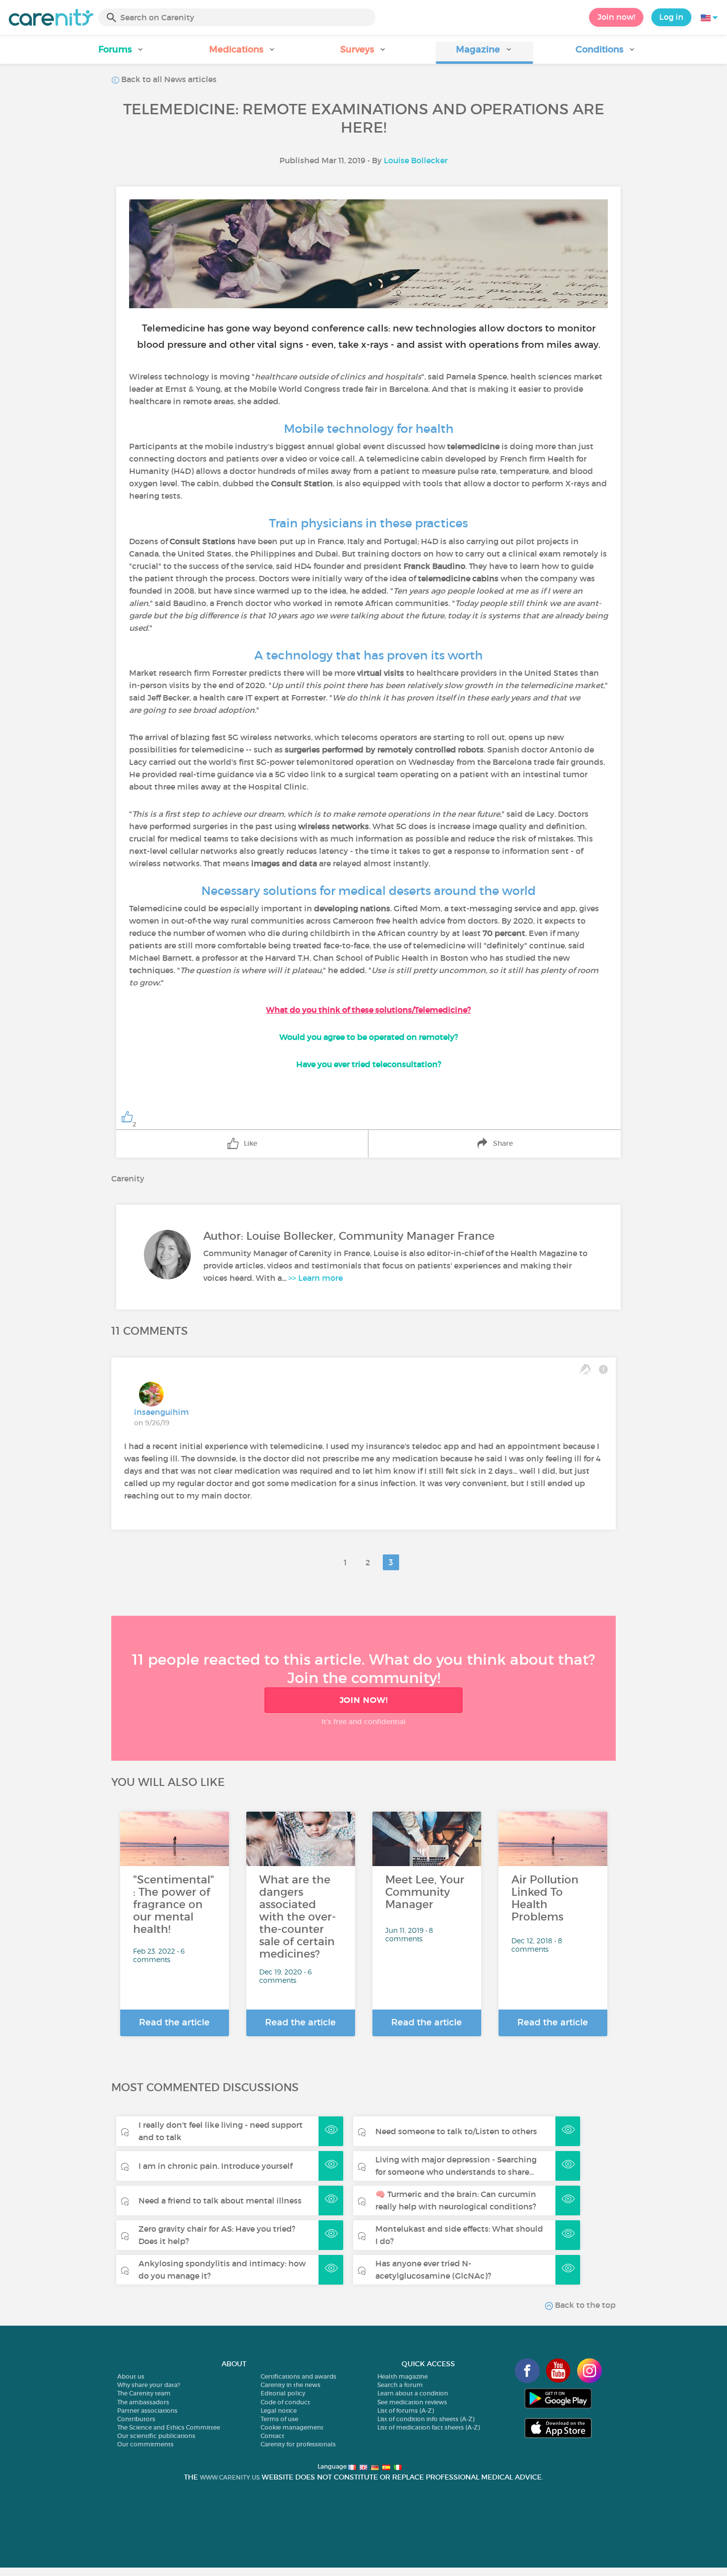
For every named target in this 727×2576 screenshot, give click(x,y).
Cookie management (292, 2427)
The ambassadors (143, 2402)
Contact (273, 2436)
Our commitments (145, 2444)
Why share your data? (149, 2385)
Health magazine (403, 2376)
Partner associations (147, 2411)
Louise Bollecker (416, 160)
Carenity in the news (291, 2385)
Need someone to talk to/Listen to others (456, 2131)
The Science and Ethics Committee (169, 2427)
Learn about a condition (413, 2393)
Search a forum (400, 2385)
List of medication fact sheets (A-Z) (429, 2427)
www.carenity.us (230, 2477)
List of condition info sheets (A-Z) (426, 2419)
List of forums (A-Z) (406, 2411)
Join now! (616, 17)
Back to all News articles (168, 79)
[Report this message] (603, 1369)
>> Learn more (316, 1278)
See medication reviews (412, 2402)
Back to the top (584, 2305)
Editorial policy (283, 2393)
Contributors (136, 2419)
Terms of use (279, 2419)
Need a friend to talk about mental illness (220, 2201)
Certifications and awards (298, 2376)
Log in (671, 17)
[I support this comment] (585, 1369)
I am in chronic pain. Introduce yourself (215, 2166)
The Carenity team (144, 2393)
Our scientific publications (156, 2436)
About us (131, 2376)
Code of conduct (285, 2402)
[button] (121, 53)
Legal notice (279, 2411)
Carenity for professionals (298, 2444)
